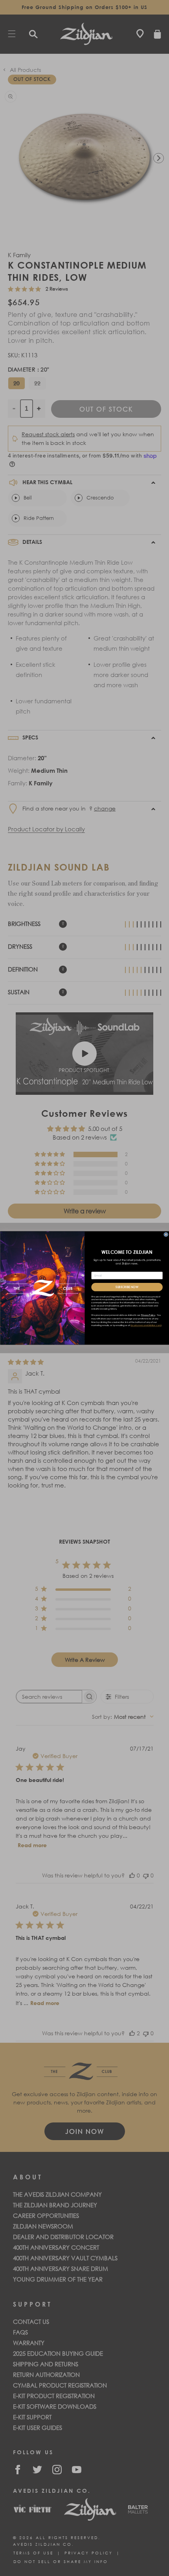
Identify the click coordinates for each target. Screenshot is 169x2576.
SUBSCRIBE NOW (127, 1287)
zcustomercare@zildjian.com (146, 1326)
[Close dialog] (166, 1234)
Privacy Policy (148, 1315)
